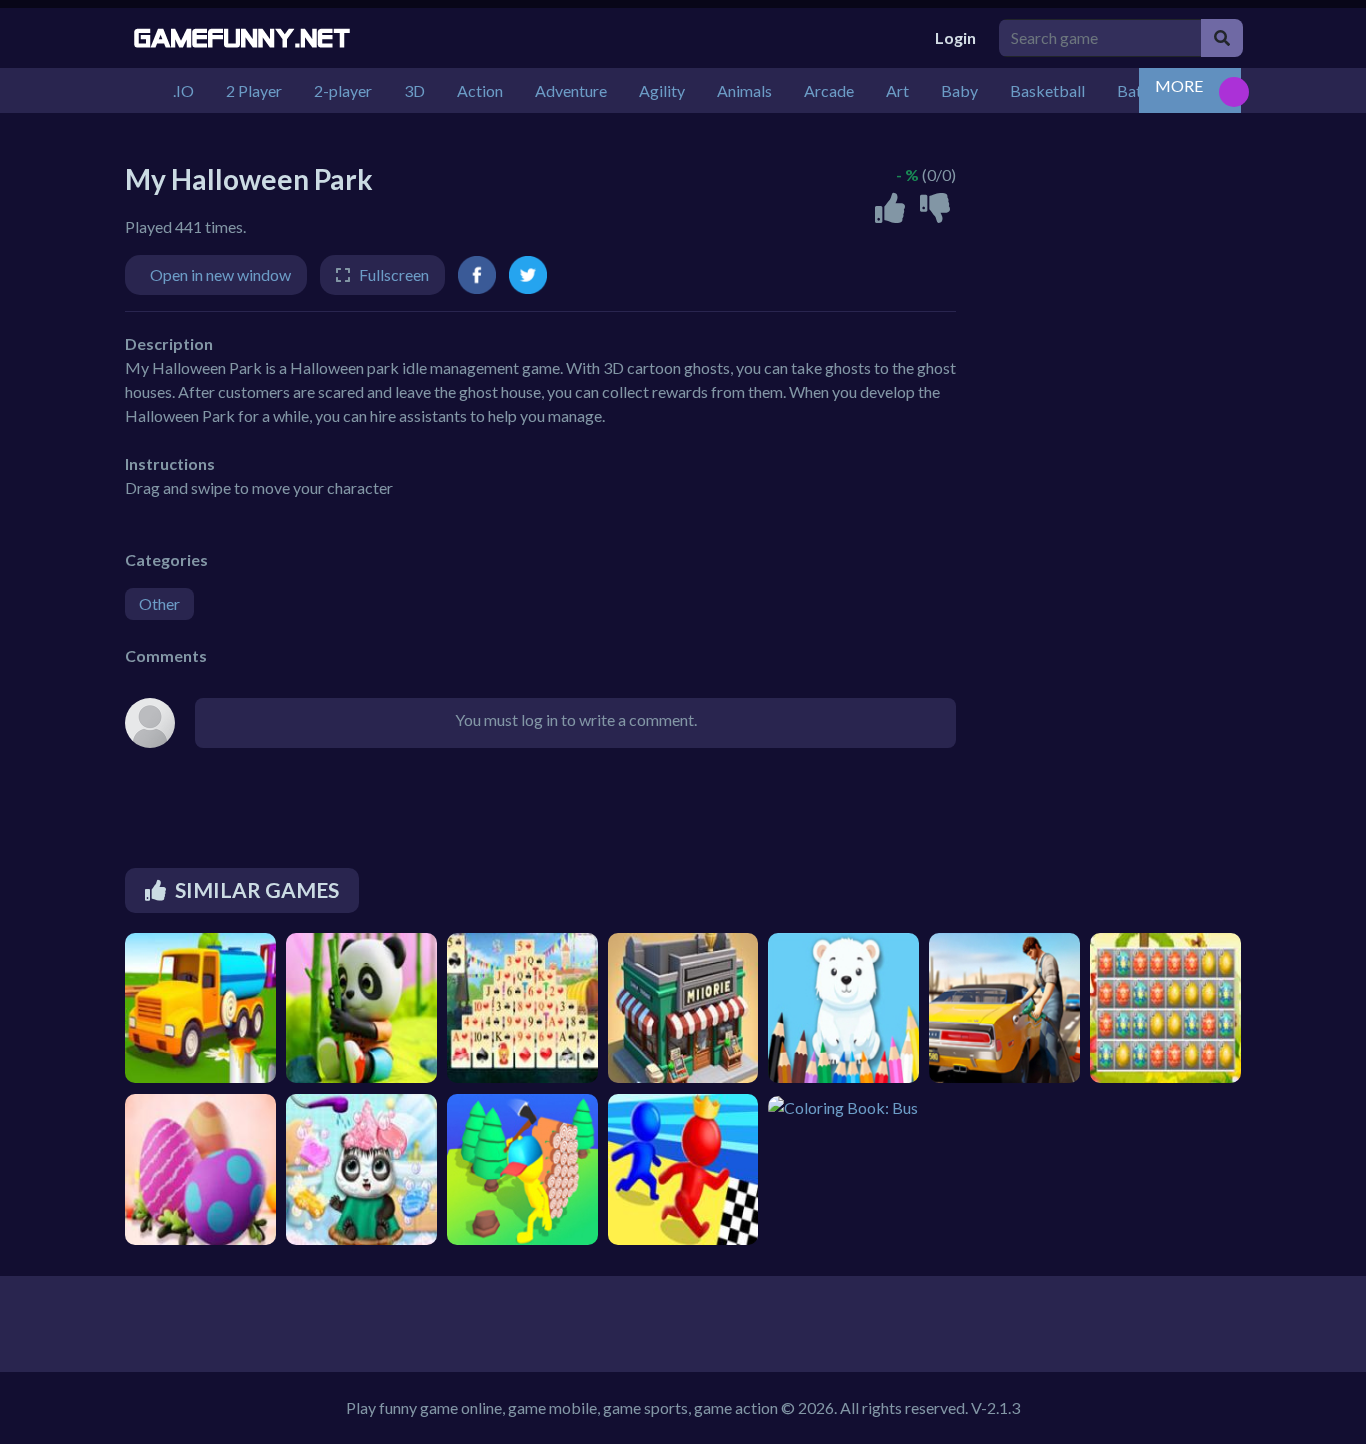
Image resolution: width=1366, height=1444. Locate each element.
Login (955, 37)
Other (159, 603)
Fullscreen (394, 274)
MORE (1179, 85)
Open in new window (220, 274)
